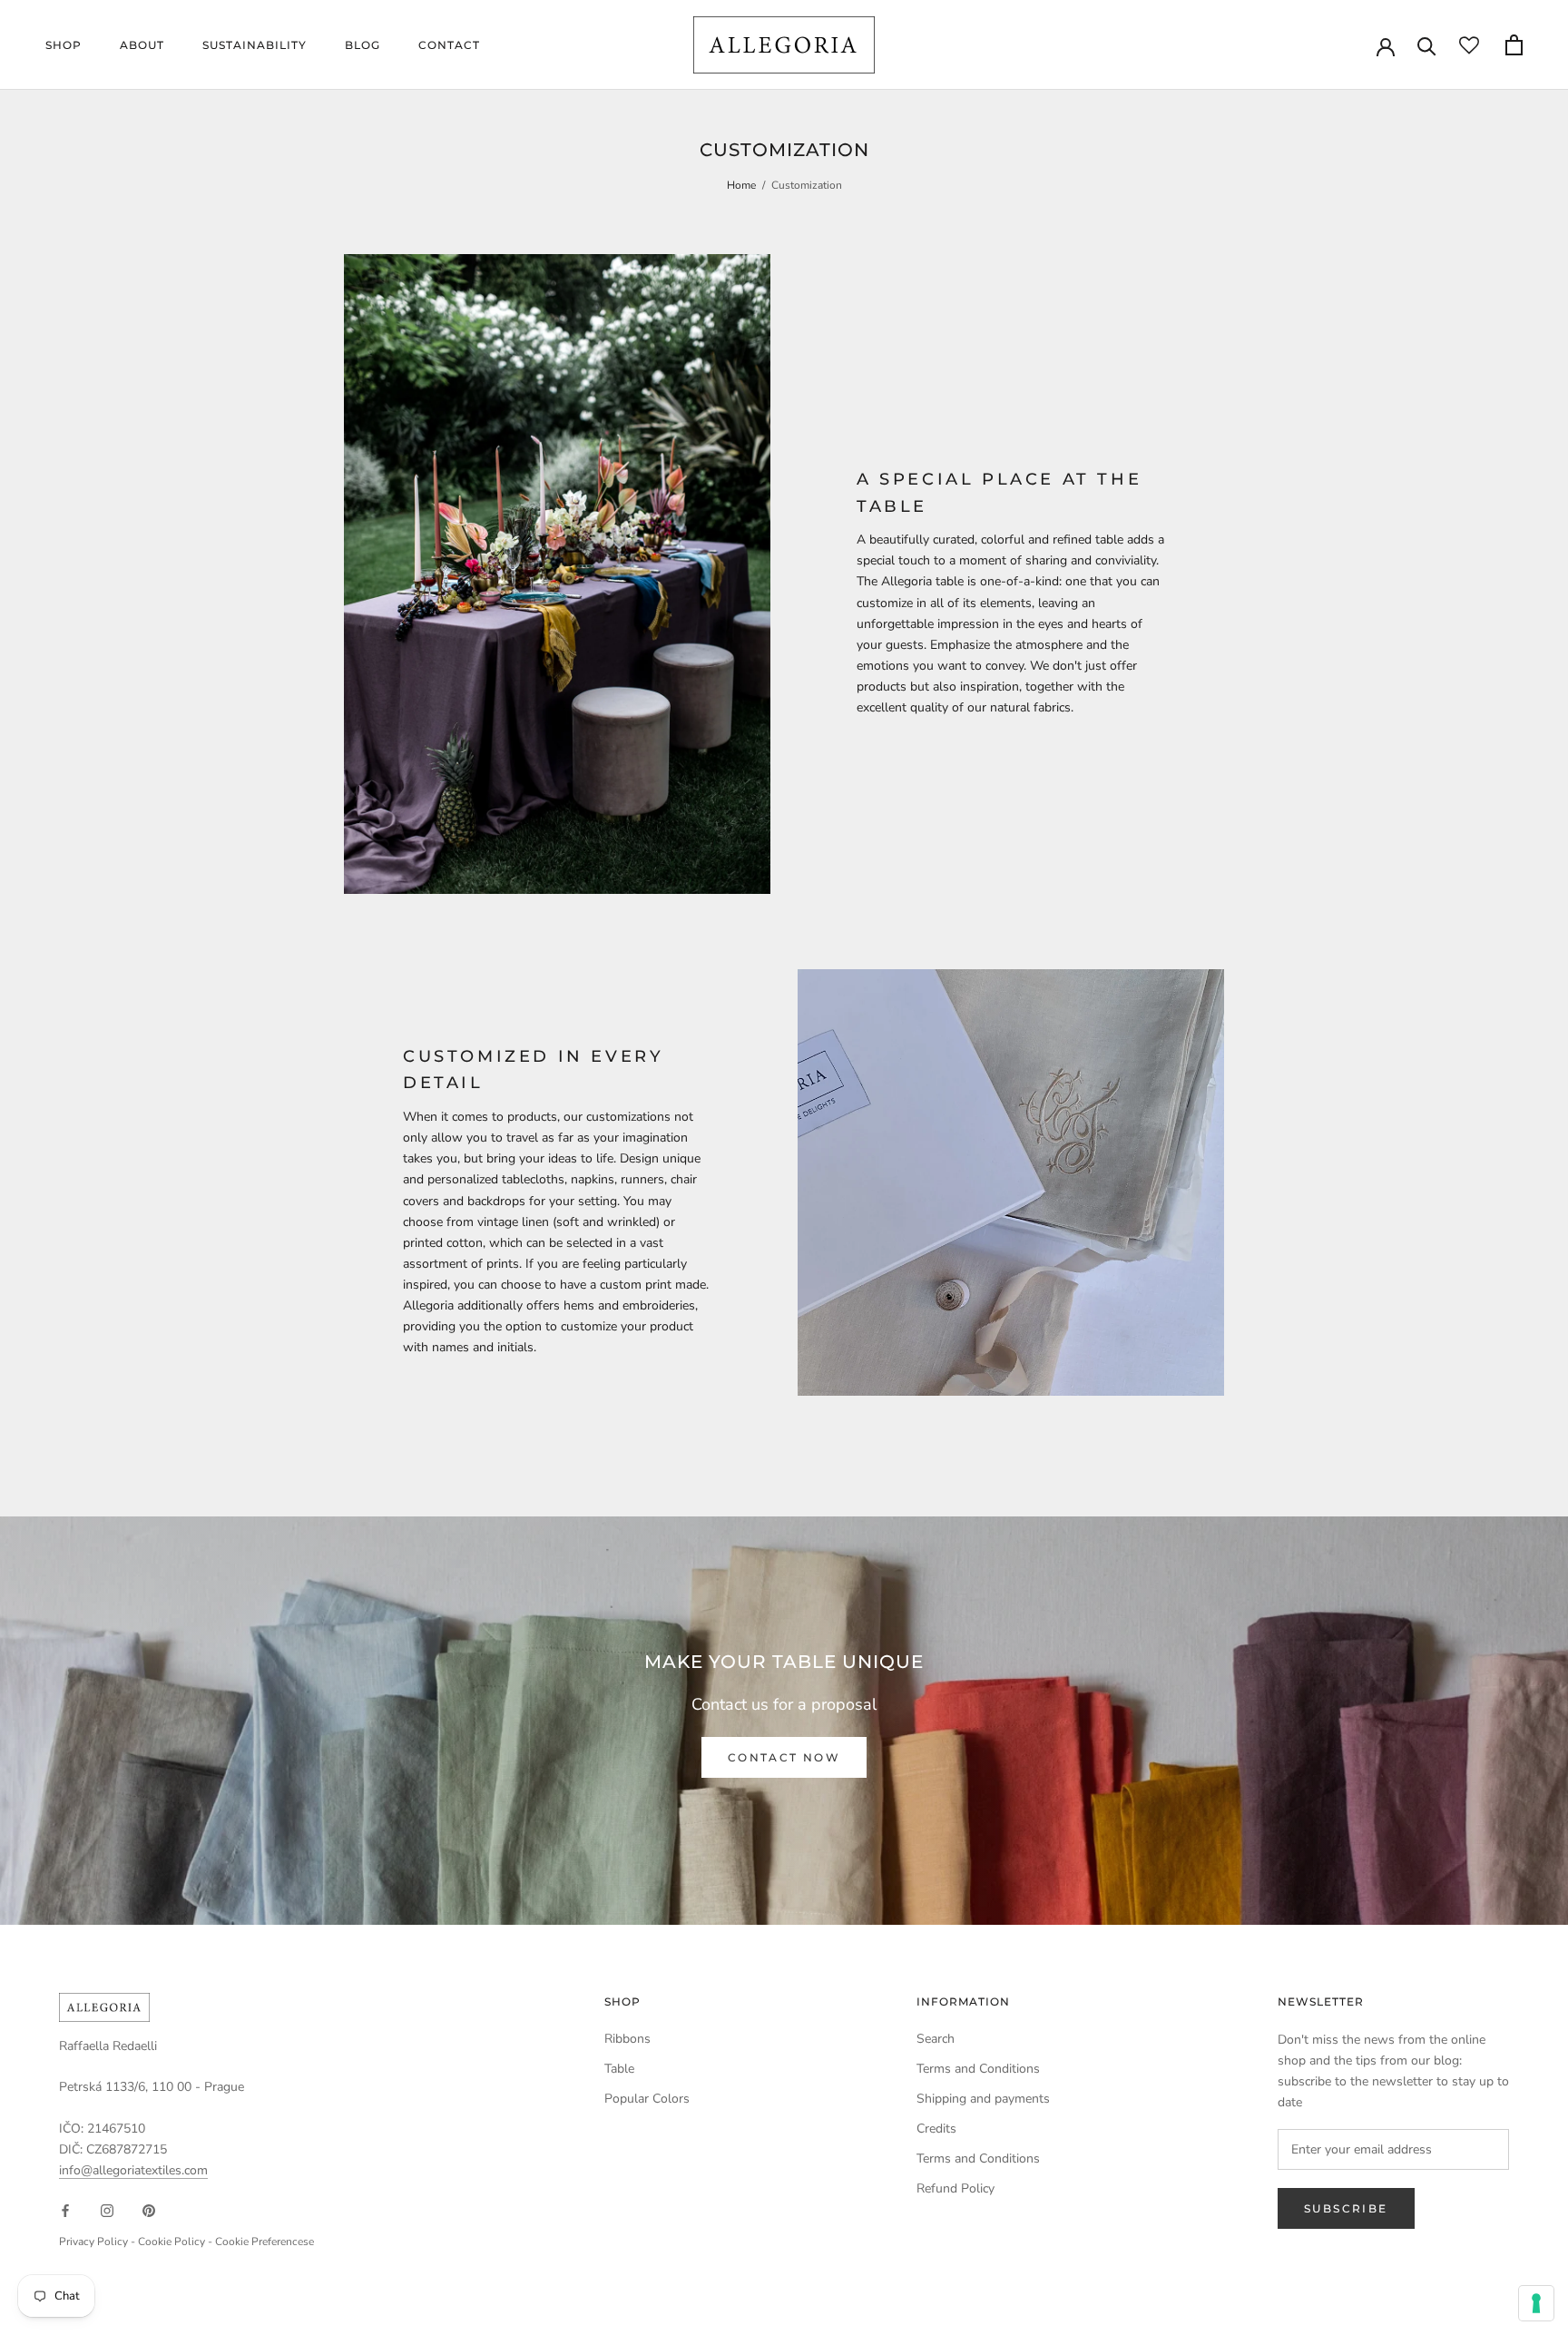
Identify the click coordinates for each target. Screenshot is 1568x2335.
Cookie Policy (171, 2242)
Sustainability (255, 45)
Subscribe (1346, 2208)
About (142, 45)
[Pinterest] (149, 2209)
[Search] (1427, 45)
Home (741, 185)
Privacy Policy (93, 2242)
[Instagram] (107, 2209)
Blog (363, 45)
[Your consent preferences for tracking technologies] (1536, 2303)
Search (936, 2039)
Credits (936, 2129)
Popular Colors (647, 2099)
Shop (64, 45)
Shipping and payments (983, 2099)
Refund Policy (955, 2188)
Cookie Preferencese (265, 2242)
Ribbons (627, 2039)
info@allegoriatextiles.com (133, 2170)
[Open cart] (1514, 45)
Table (619, 2069)
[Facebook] (65, 2209)
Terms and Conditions (978, 2069)
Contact (449, 45)
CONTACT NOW (784, 1757)
